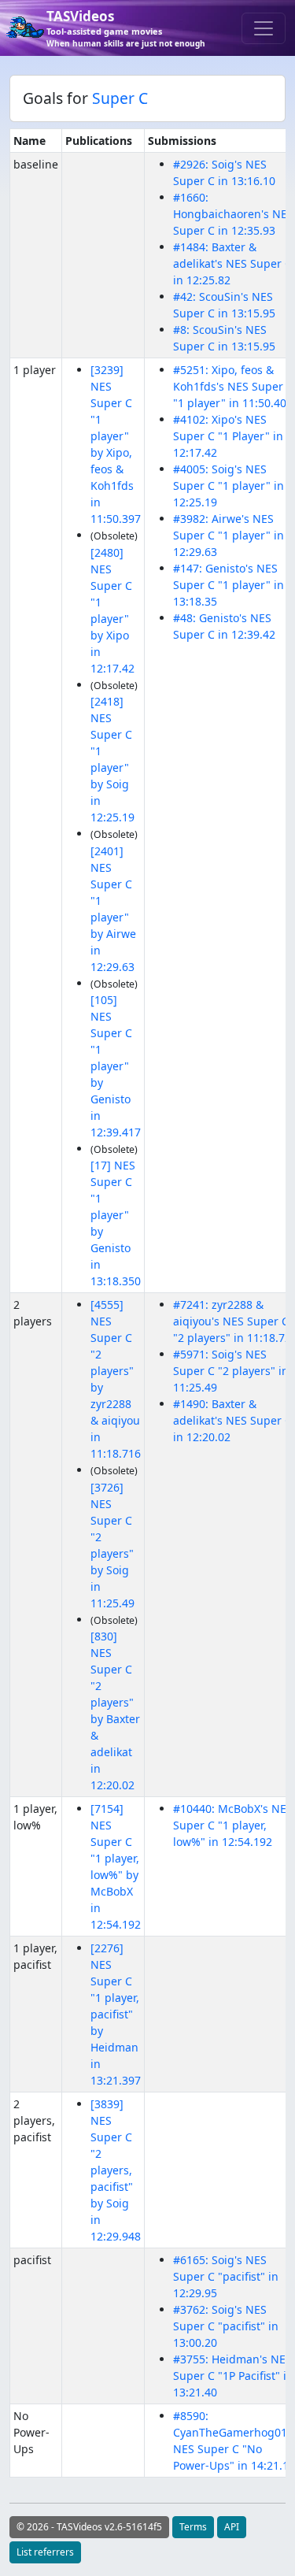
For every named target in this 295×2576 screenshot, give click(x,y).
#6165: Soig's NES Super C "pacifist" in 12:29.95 (226, 2276)
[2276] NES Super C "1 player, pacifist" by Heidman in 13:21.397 (116, 2014)
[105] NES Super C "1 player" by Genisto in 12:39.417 (116, 1066)
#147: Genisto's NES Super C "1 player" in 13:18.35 (229, 585)
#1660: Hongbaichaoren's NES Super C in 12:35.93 (233, 214)
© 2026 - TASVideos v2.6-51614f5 (89, 2527)
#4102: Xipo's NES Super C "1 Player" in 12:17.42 (228, 436)
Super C (120, 98)
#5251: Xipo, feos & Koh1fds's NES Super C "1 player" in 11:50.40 (233, 386)
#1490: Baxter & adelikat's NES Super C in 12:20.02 (232, 1420)
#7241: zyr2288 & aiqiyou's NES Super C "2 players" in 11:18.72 (232, 1321)
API (232, 2527)
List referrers (45, 2552)
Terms (193, 2527)
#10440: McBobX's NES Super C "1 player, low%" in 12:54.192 (233, 1825)
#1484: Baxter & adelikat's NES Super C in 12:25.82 (232, 263)
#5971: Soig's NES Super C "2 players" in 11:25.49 (231, 1371)
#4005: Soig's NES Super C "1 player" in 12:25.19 (229, 486)
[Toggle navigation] (264, 28)
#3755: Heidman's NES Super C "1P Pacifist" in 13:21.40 (233, 2376)
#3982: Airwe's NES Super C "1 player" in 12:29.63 (229, 535)
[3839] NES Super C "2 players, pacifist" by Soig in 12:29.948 (116, 2170)
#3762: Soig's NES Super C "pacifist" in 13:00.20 (226, 2326)
